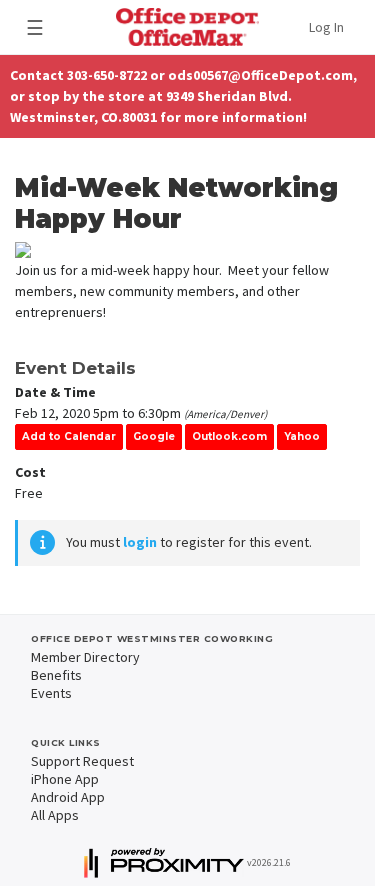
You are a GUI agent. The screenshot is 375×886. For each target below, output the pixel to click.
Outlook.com (229, 436)
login (140, 542)
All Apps (55, 815)
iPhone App (65, 779)
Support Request (82, 761)
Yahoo (302, 436)
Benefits (56, 675)
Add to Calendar (69, 436)
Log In (326, 27)
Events (51, 693)
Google (154, 436)
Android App (68, 797)
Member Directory (85, 657)
